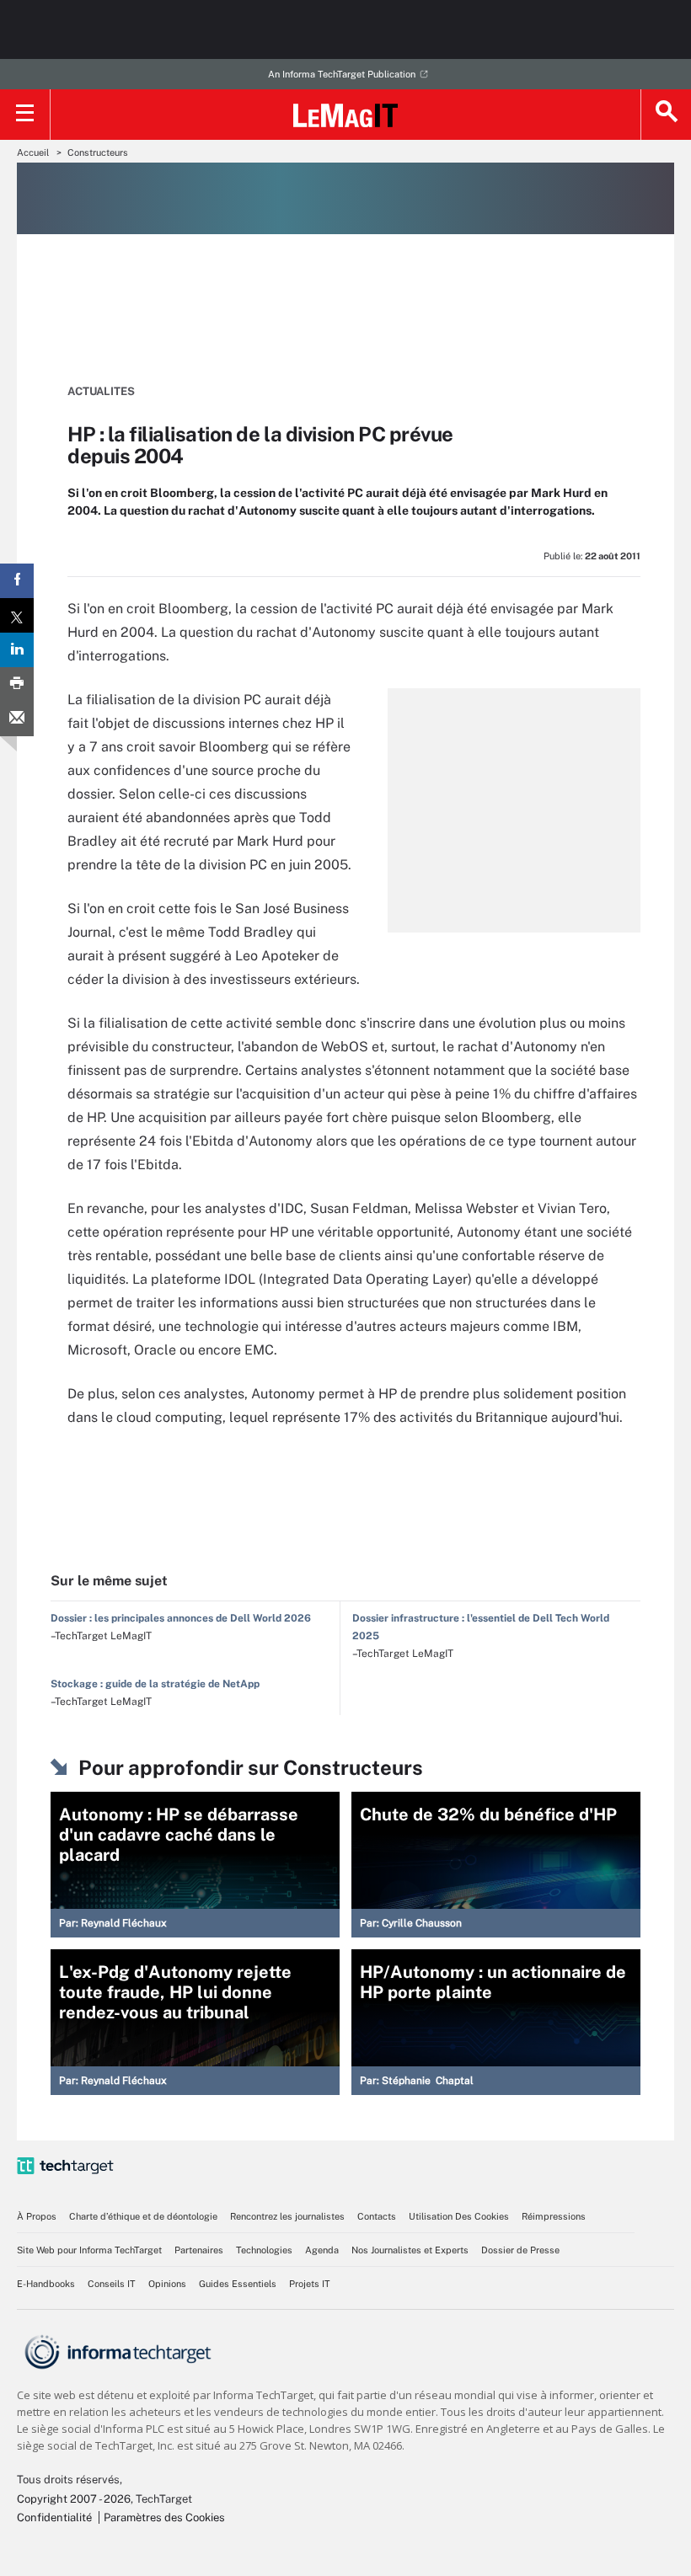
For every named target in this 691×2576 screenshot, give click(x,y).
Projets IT (310, 2284)
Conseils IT (112, 2284)
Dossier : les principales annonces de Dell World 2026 (181, 1618)
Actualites (101, 391)
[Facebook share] (17, 581)
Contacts (377, 2216)
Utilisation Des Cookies (459, 2216)
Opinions (167, 2284)
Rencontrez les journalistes (287, 2216)
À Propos (37, 2216)
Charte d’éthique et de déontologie (143, 2216)
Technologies (264, 2250)
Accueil (33, 152)
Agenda (322, 2250)
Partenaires (199, 2250)
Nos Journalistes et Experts (410, 2250)
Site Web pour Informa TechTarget (89, 2250)
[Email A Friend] (17, 719)
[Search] (666, 115)
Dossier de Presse (520, 2250)
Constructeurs (98, 152)
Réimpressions (554, 2216)
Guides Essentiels (238, 2284)
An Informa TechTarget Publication (342, 74)
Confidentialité (54, 2517)
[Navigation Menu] (25, 115)
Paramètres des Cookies (164, 2517)
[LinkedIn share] (17, 650)
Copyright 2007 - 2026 (74, 2499)
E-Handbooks (46, 2284)
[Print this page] (17, 684)
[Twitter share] (17, 615)
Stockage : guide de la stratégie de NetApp (155, 1684)
